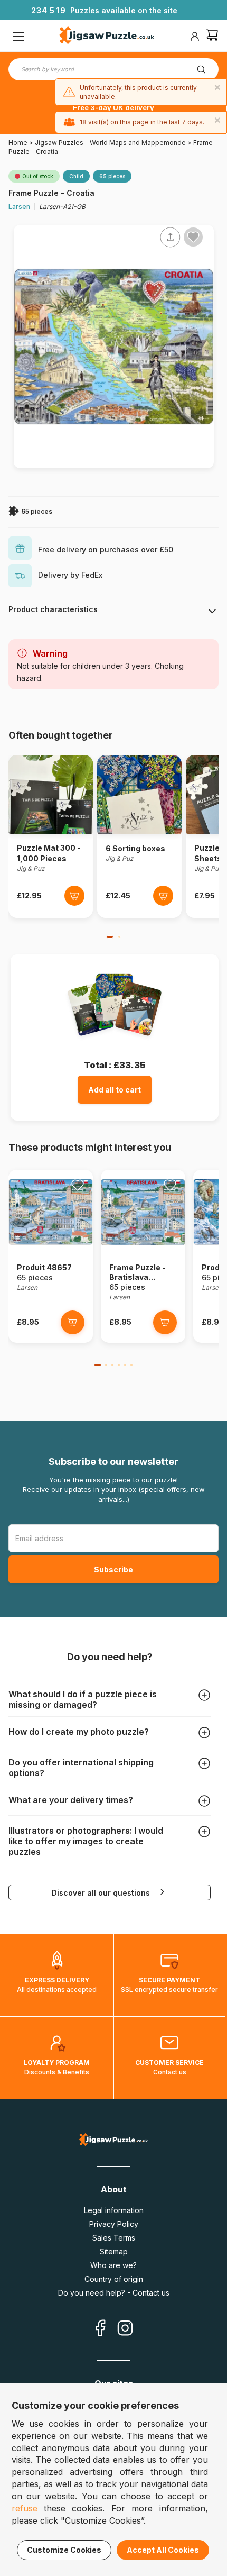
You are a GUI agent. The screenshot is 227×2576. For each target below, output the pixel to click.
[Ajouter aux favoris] (193, 237)
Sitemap (114, 2251)
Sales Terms (114, 2238)
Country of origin (114, 2279)
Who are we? (113, 2265)
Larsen (19, 207)
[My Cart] (212, 36)
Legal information (114, 2210)
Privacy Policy (114, 2224)
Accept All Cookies (163, 2550)
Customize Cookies (64, 2550)
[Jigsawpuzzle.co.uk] (107, 37)
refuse (25, 2508)
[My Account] (195, 37)
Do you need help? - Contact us (114, 2293)
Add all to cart (115, 1090)
